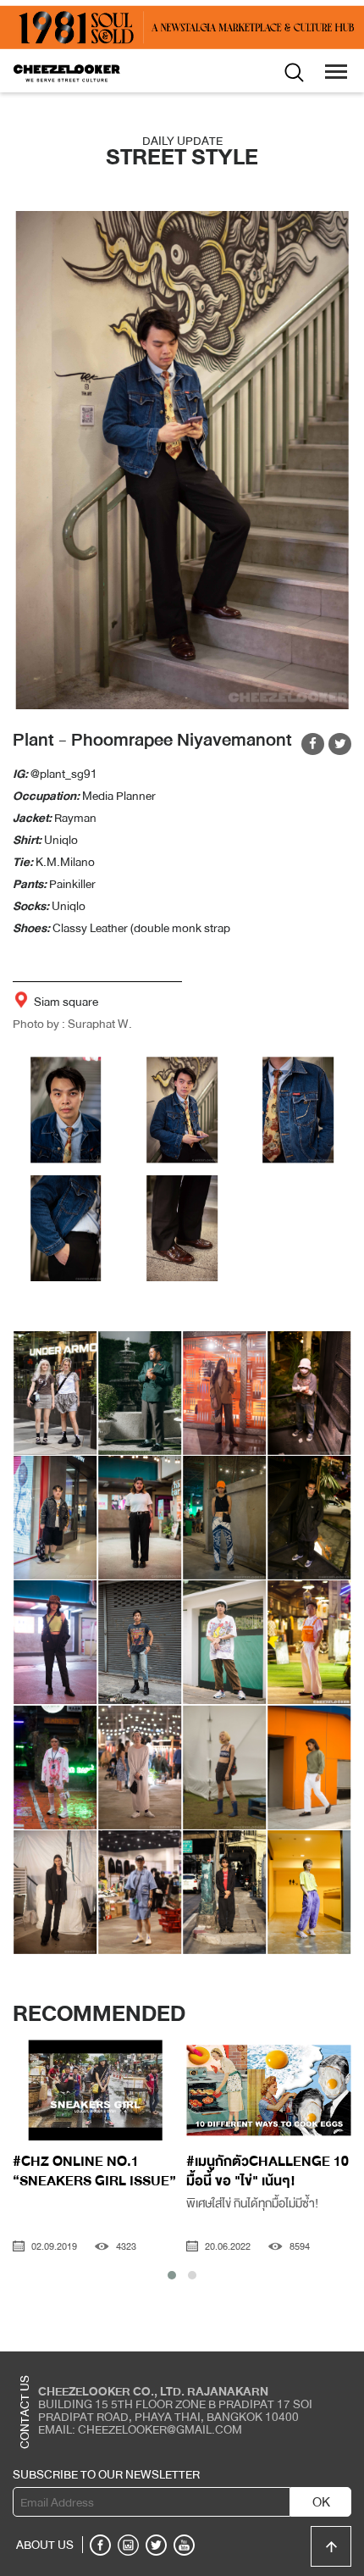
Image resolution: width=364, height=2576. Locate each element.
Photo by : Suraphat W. (72, 1024)
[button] (172, 2275)
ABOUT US (45, 2545)
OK (321, 2502)
